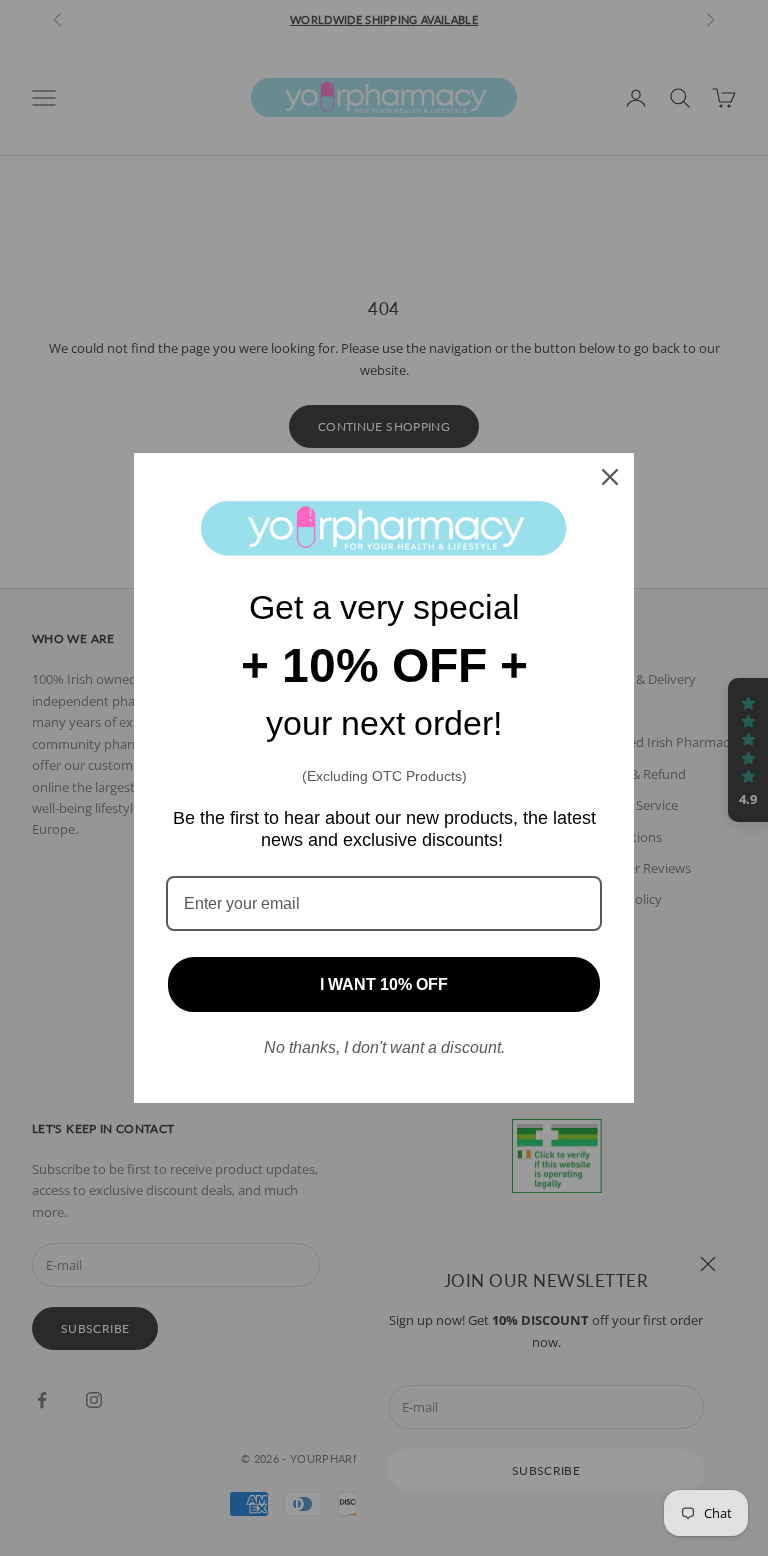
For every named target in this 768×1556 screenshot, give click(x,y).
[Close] (610, 477)
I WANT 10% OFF (384, 984)
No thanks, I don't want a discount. (384, 1047)
